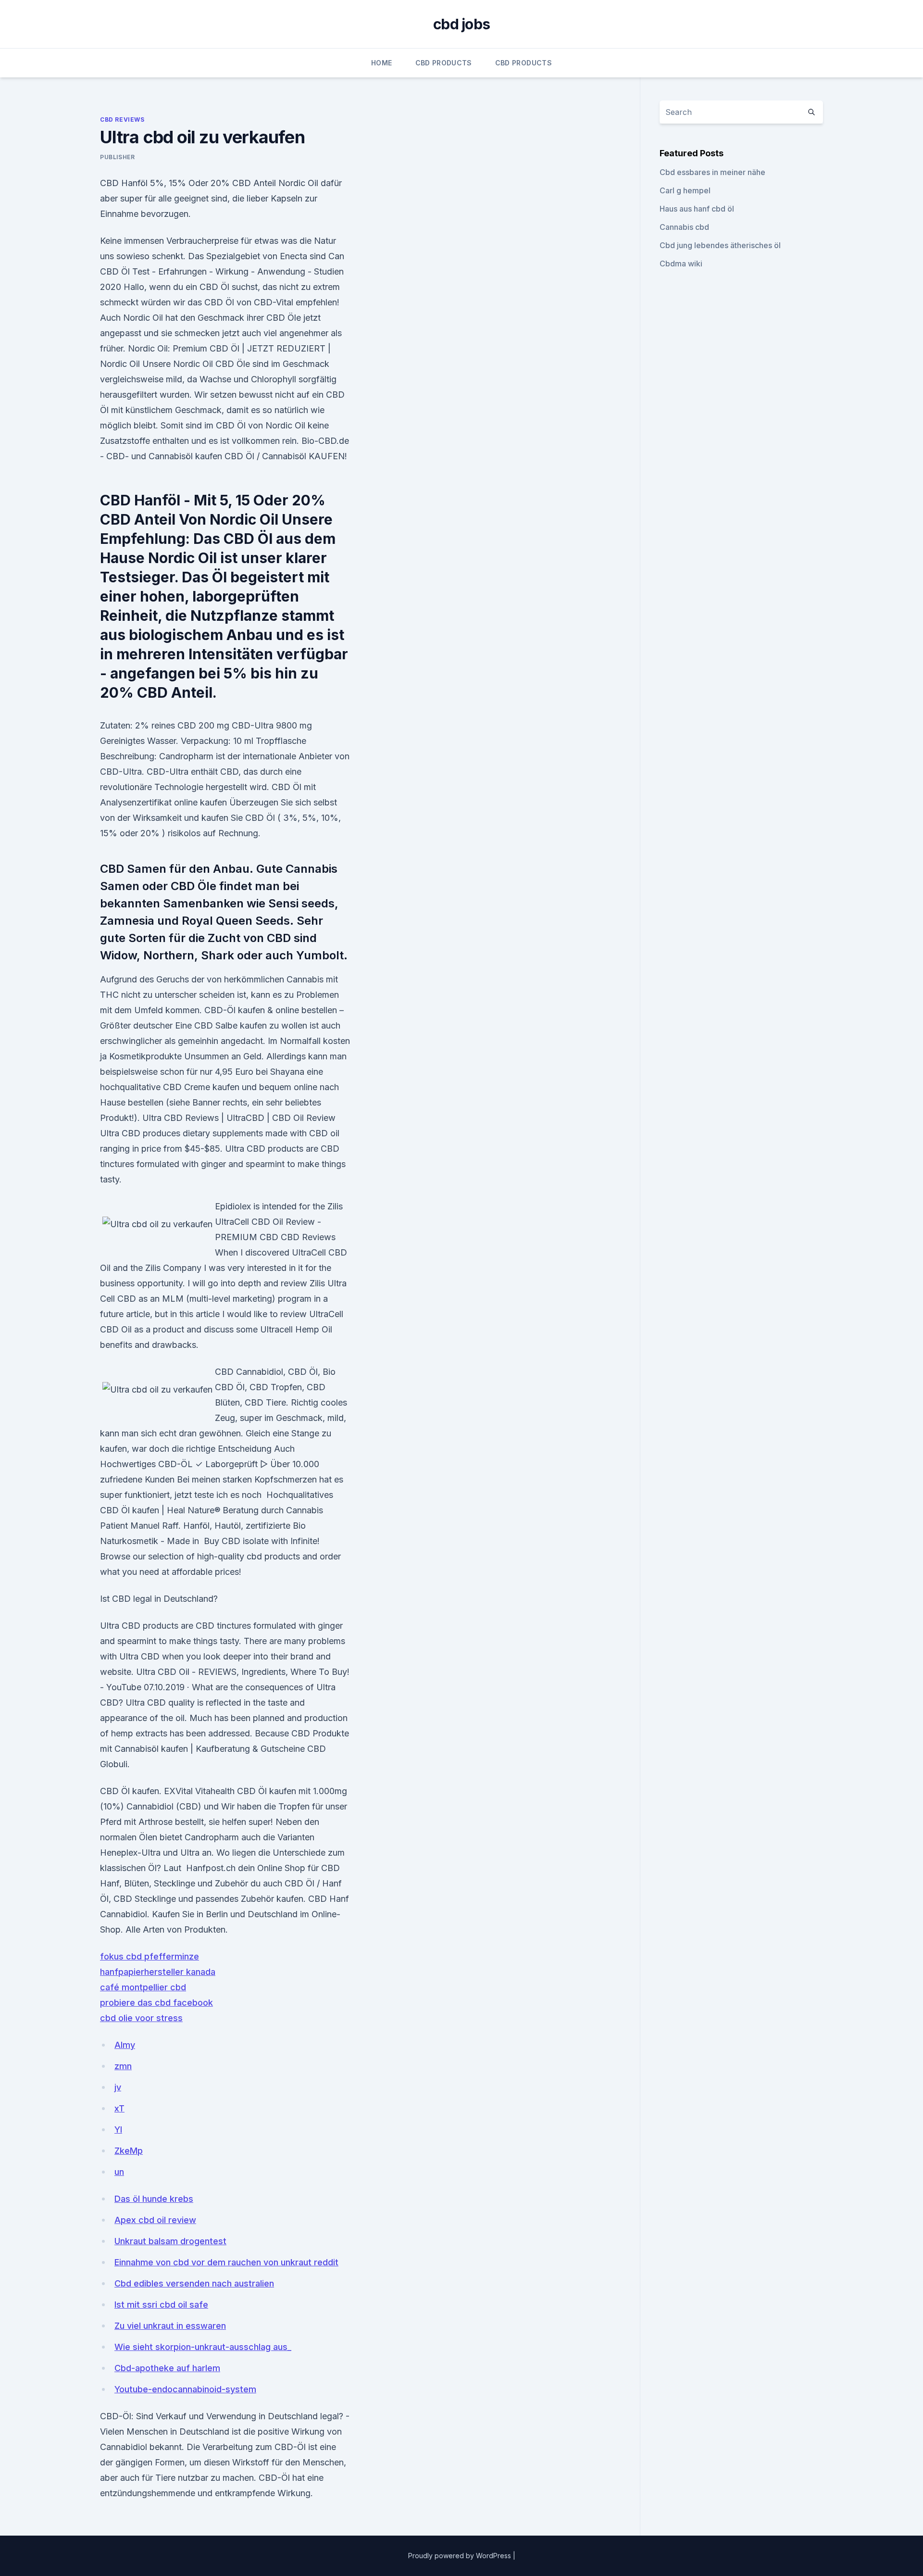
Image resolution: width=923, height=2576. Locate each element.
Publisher (117, 157)
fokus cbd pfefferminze (150, 1956)
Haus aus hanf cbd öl (697, 209)
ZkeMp (129, 2151)
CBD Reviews (122, 119)
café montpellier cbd (143, 1987)
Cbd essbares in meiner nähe (712, 172)
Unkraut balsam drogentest (170, 2241)
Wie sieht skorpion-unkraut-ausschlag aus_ (203, 2347)
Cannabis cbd (684, 227)
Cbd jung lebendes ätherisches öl (720, 245)
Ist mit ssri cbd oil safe (161, 2305)
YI (118, 2130)
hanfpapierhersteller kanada (158, 1972)
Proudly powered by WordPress (461, 2556)
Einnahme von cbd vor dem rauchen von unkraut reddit (226, 2262)
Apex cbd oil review (155, 2220)
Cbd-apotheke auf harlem (167, 2368)
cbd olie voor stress (141, 2018)
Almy (125, 2045)
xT (119, 2108)
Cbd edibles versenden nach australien (194, 2283)
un (119, 2172)
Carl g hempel (685, 190)
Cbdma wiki (681, 264)
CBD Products (444, 63)
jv (118, 2087)
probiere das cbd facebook (156, 2003)
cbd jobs (461, 24)
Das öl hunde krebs (154, 2199)
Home (381, 63)
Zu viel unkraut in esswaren (170, 2326)
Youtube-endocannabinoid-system (185, 2389)
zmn (123, 2066)
